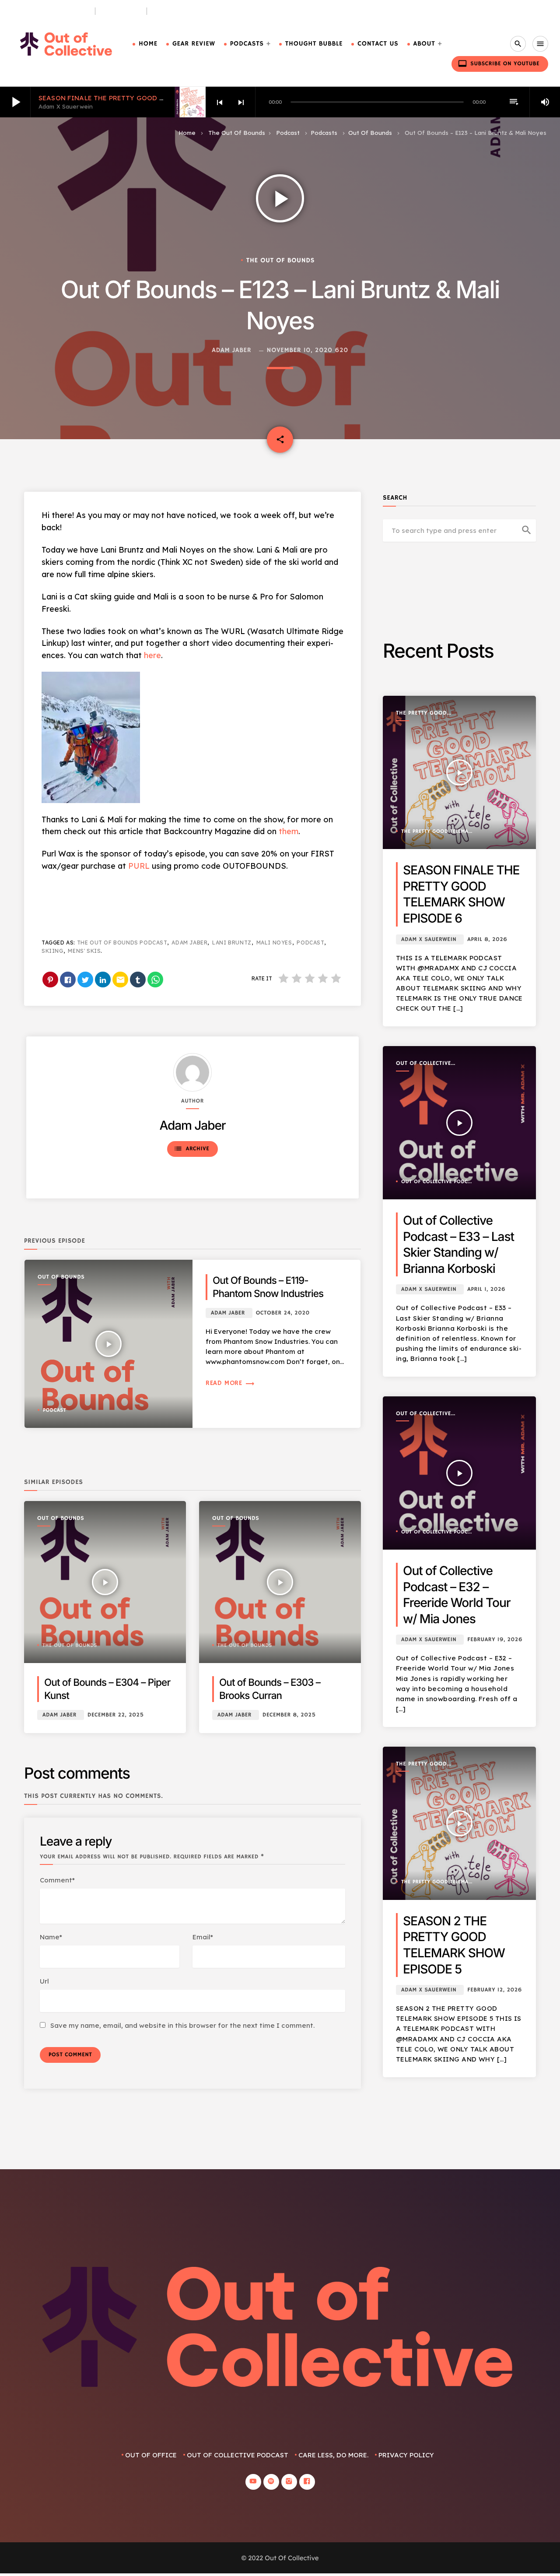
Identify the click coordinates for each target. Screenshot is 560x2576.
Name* (51, 1937)
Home (148, 44)
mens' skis (84, 951)
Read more (230, 1383)
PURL (139, 866)
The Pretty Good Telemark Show (421, 714)
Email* (203, 1937)
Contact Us (378, 44)
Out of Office (151, 2455)
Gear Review (194, 44)
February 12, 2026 (495, 1990)
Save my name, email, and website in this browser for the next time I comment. (182, 2025)
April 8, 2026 (487, 939)
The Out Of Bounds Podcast (122, 943)
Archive (191, 1149)
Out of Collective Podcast (423, 1064)
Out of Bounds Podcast (50, 11)
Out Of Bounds (370, 133)
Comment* (57, 1880)
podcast (310, 943)
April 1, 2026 (486, 1289)
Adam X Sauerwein (429, 939)
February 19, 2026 (495, 1640)
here (152, 655)
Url (44, 1981)
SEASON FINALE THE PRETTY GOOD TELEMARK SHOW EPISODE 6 (146, 98)
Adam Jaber (231, 351)
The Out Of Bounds (237, 133)
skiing (52, 951)
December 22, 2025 (116, 1715)
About (424, 44)
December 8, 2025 (289, 1715)
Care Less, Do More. (185, 11)
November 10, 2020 (300, 351)
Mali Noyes (274, 943)
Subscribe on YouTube (499, 63)
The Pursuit (121, 11)
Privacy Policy (406, 2455)
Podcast (288, 133)
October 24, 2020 (283, 1313)
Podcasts (247, 44)
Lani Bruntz (232, 943)
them (289, 831)
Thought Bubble (314, 44)
